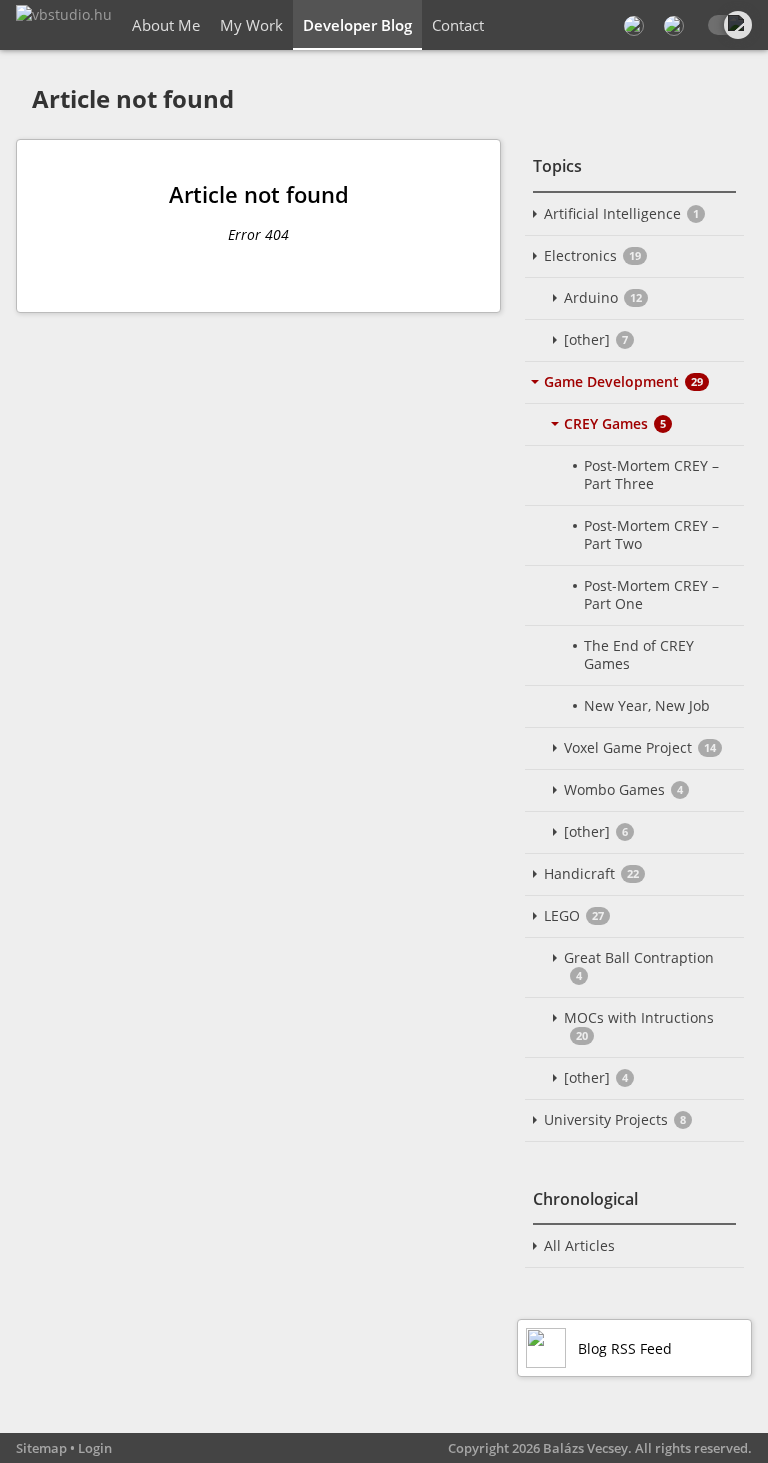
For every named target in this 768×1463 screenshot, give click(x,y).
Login (95, 1448)
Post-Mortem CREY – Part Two (651, 534)
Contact (458, 25)
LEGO (574, 915)
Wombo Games (623, 789)
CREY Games (615, 423)
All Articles (579, 1245)
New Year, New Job (647, 705)
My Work (251, 25)
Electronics (592, 255)
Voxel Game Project (640, 747)
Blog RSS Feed (625, 1348)
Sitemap (41, 1448)
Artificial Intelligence (621, 213)
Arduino (603, 297)
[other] (596, 339)
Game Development (623, 381)
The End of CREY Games (639, 654)
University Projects (615, 1119)
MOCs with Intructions (639, 1025)
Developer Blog (357, 25)
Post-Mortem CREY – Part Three (651, 474)
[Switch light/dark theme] (728, 25)
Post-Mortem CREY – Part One (651, 594)
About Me (166, 25)
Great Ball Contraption (639, 965)
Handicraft (591, 873)
